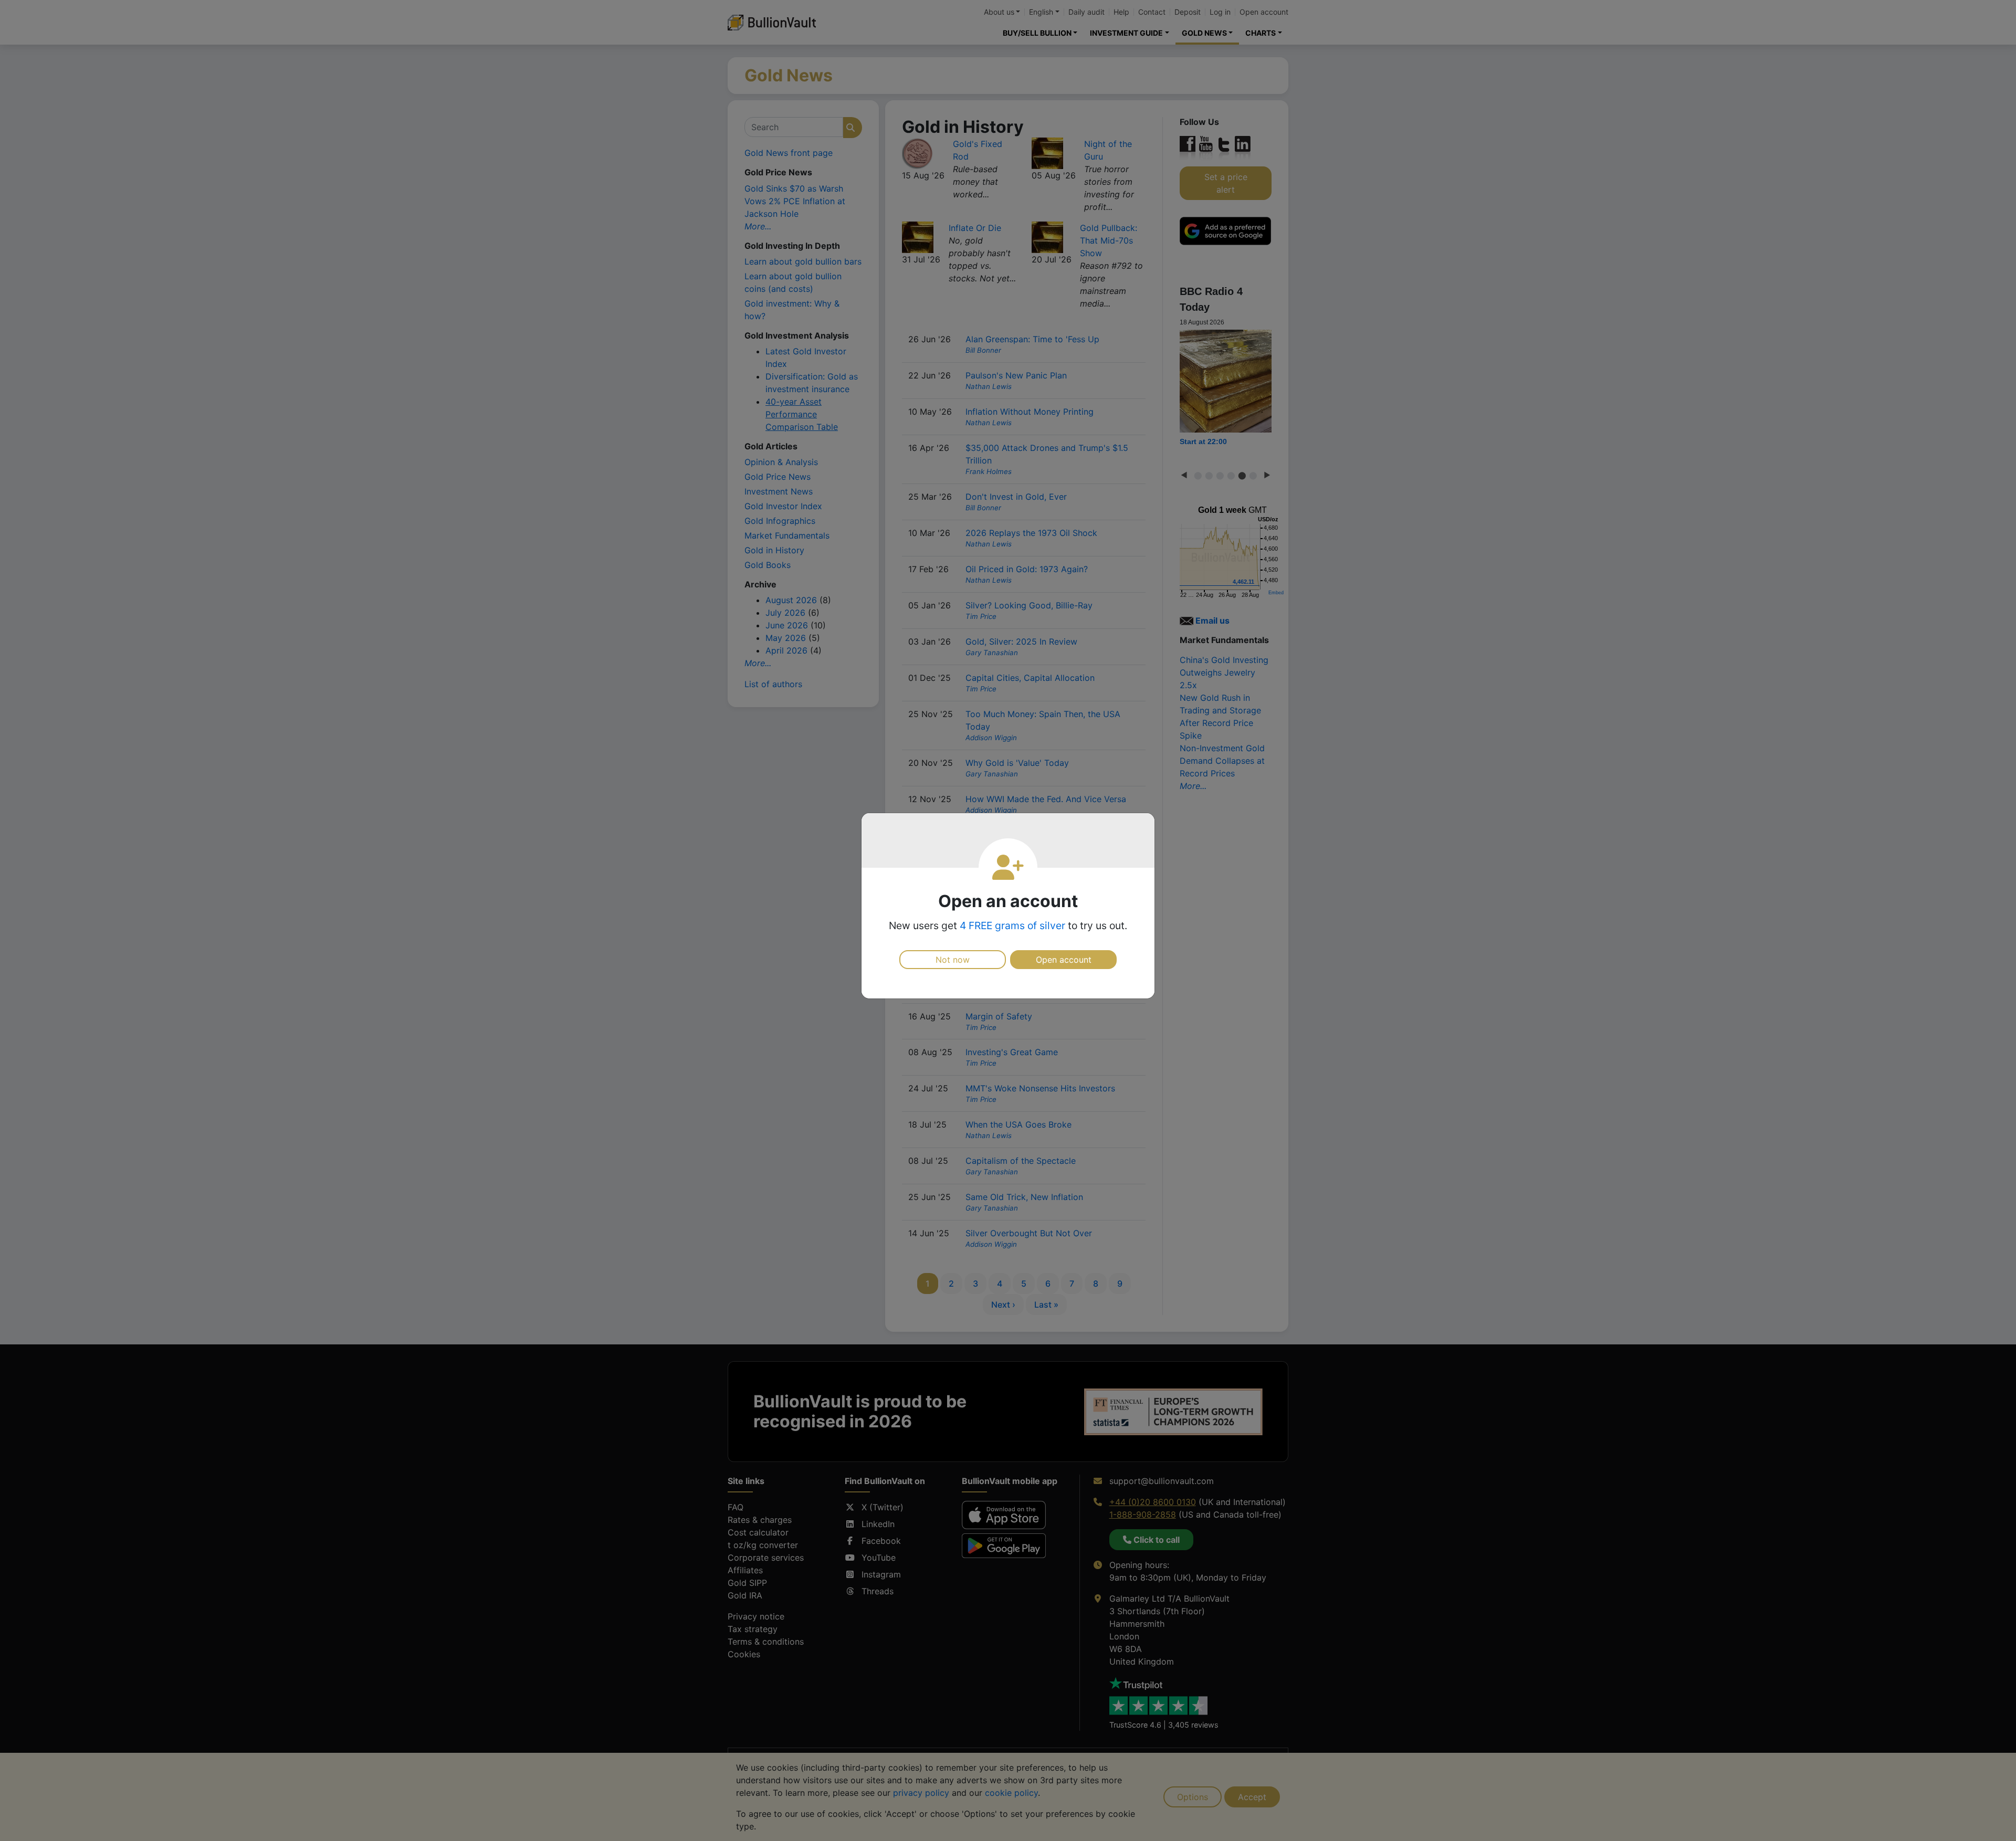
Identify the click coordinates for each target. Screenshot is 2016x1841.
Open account (1064, 960)
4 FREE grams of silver (1012, 925)
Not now (953, 960)
